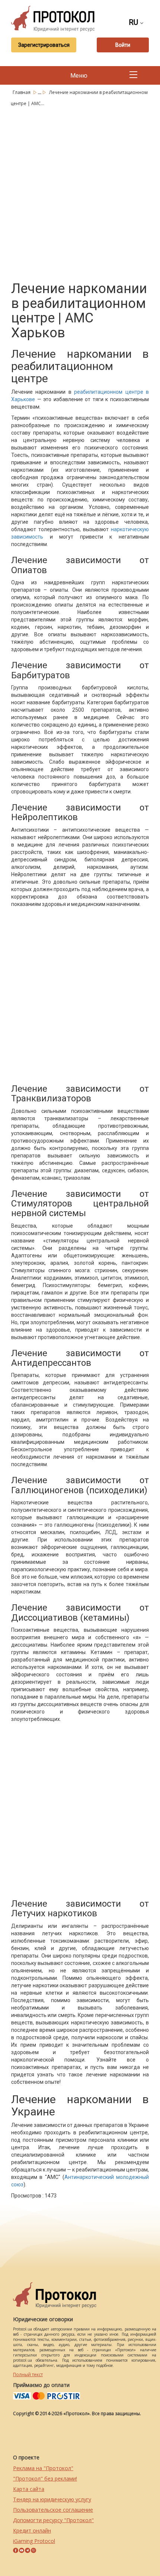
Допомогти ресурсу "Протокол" (53, 2520)
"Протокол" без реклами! (45, 2478)
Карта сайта (29, 2489)
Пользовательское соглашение (53, 2510)
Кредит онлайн (32, 2530)
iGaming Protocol (34, 2541)
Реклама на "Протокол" (43, 2468)
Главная (22, 92)
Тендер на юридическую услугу (52, 2499)
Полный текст (28, 2374)
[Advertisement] (80, 192)
